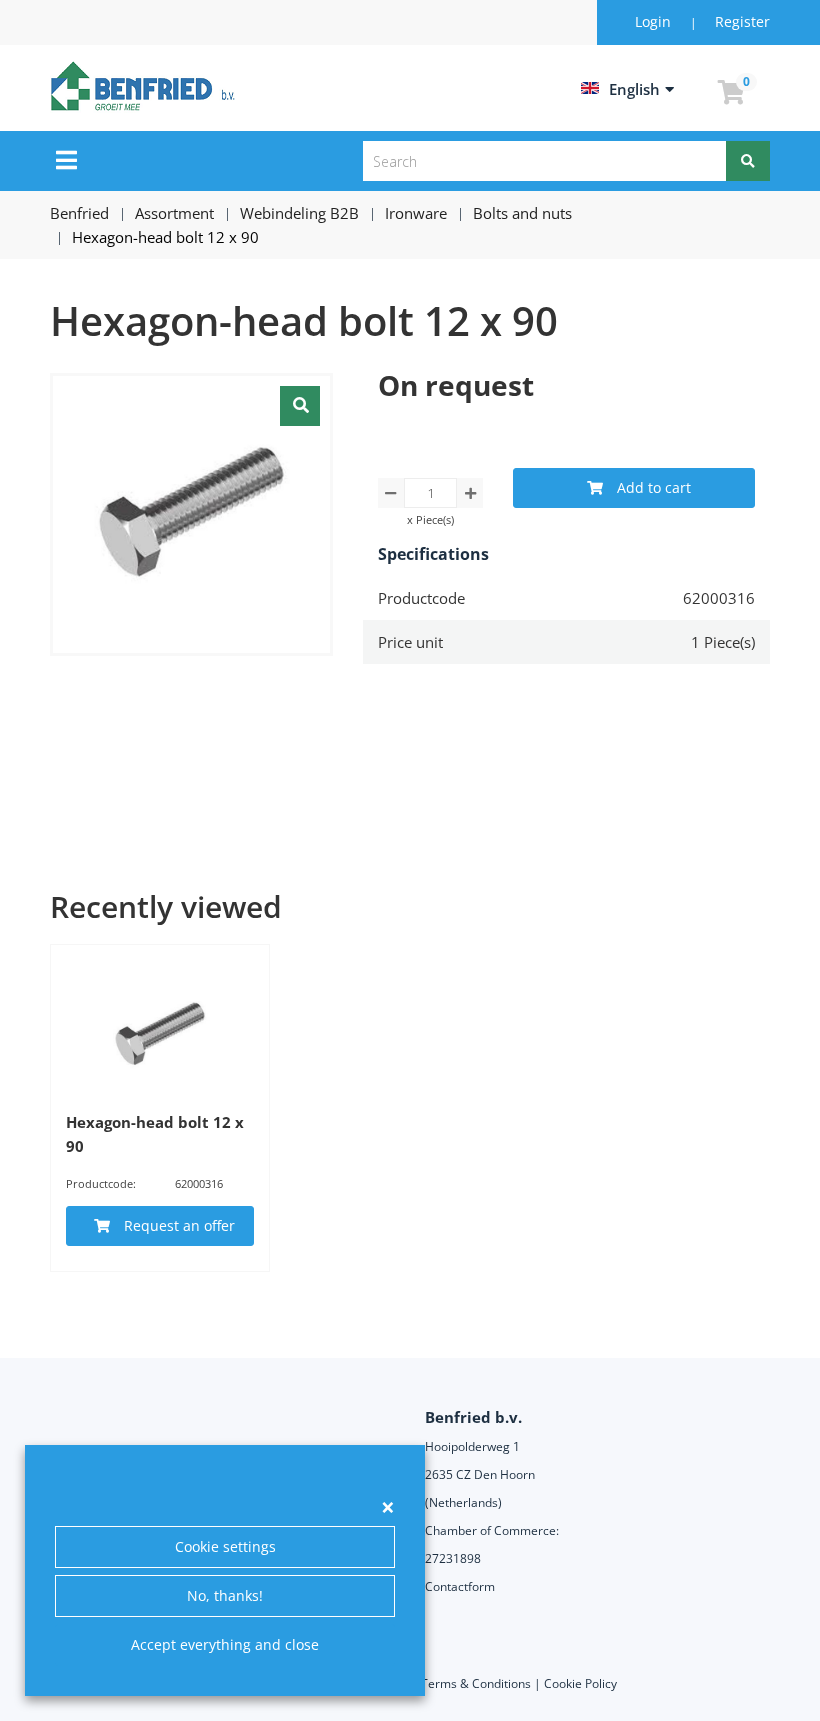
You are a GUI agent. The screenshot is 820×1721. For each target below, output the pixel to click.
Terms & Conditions (476, 1683)
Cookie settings (225, 1546)
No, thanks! (225, 1595)
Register (742, 21)
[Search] (748, 161)
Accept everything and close (225, 1644)
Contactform (460, 1586)
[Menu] (66, 160)
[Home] (146, 86)
